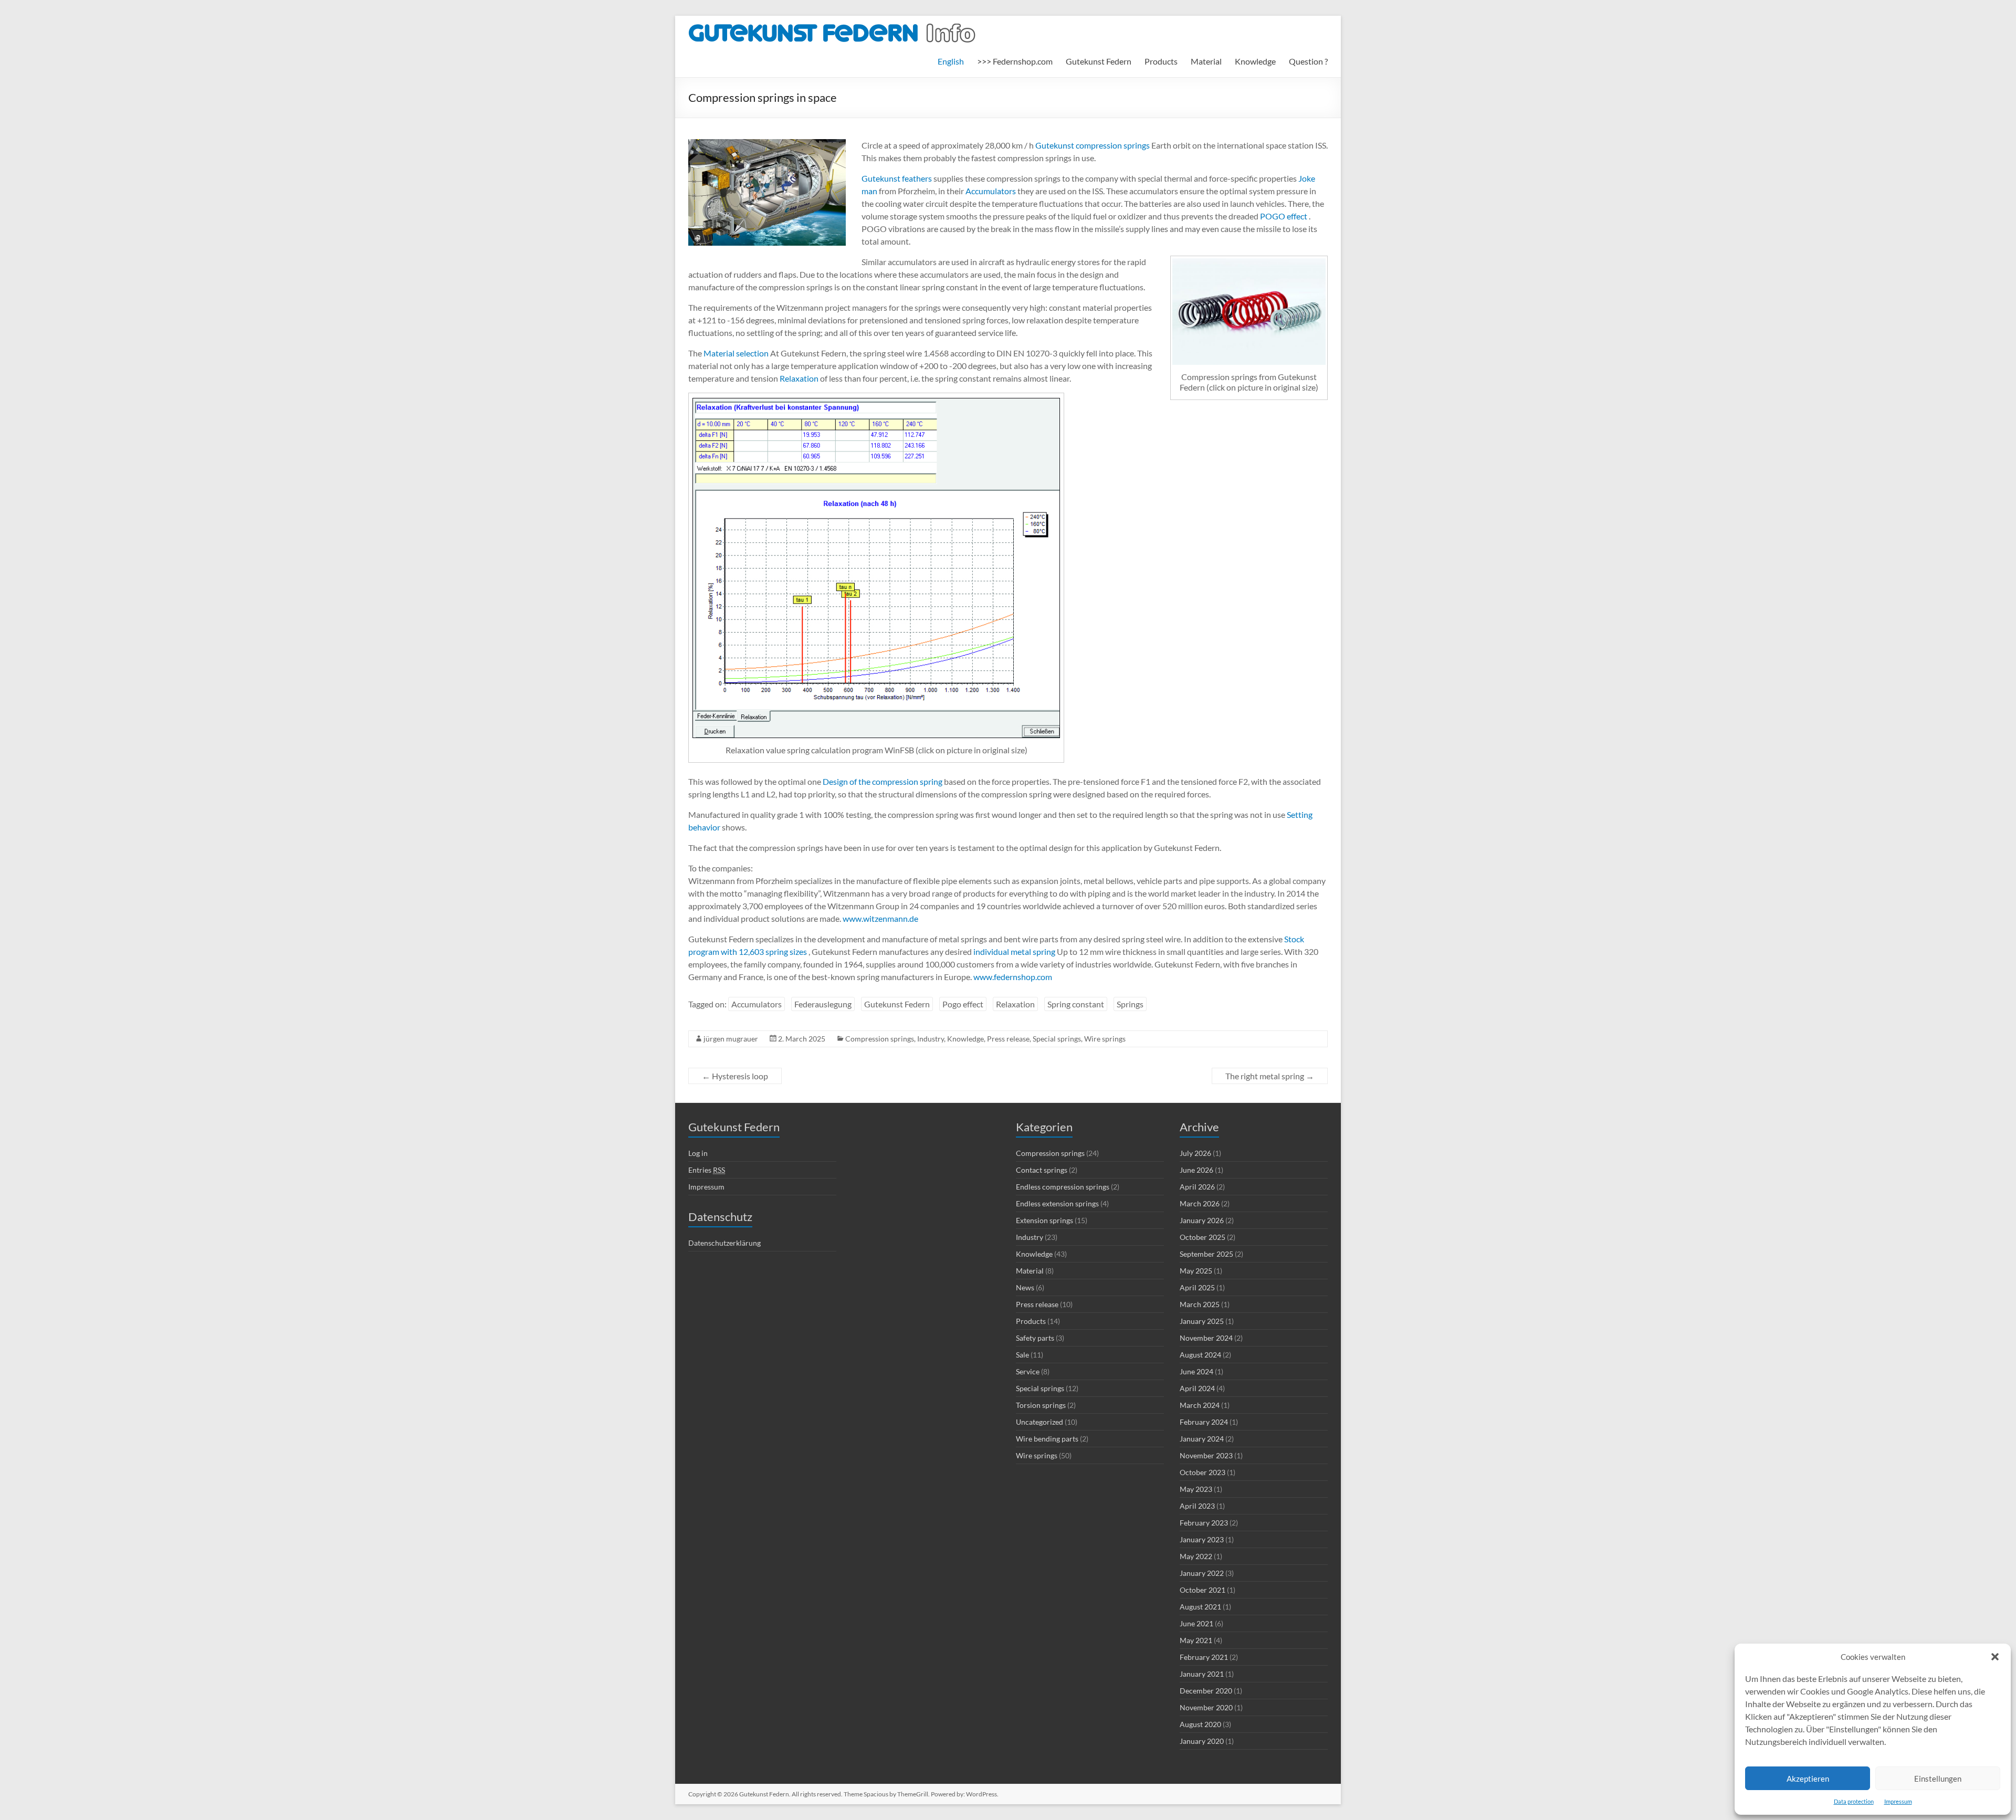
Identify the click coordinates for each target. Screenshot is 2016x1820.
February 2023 (1204, 1523)
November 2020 (1206, 1707)
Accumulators (990, 191)
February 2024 (1204, 1422)
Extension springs (1044, 1220)
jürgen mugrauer (731, 1039)
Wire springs (1105, 1039)
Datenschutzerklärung (724, 1243)
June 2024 (1196, 1371)
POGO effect (1283, 216)
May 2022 (1196, 1556)
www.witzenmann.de (880, 918)
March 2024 (1200, 1405)
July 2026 (1195, 1153)
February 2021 (1204, 1657)
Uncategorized (1039, 1422)
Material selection (736, 353)
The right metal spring (1270, 1076)
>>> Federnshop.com (1015, 61)
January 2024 (1202, 1439)
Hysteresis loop (735, 1076)
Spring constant (1076, 1004)
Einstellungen (1938, 1779)
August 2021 (1200, 1607)
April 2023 (1197, 1506)
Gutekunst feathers (897, 178)
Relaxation (799, 378)
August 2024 (1200, 1355)
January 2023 (1202, 1539)
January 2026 (1202, 1220)
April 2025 (1197, 1287)
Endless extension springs (1057, 1203)
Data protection (1854, 1801)
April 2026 (1197, 1187)
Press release (1008, 1039)
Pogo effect (963, 1004)
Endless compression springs (1063, 1187)
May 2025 (1196, 1271)
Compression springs (880, 1039)
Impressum (1898, 1801)
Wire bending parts (1047, 1439)
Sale (1022, 1355)
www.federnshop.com (1013, 977)
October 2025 (1203, 1237)
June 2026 (1196, 1170)
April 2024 (1197, 1388)
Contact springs (1042, 1170)
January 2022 (1202, 1573)
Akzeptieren (1808, 1779)
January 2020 (1202, 1741)
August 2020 (1200, 1724)
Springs (1130, 1004)
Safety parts (1035, 1338)
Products (1161, 61)
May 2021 (1196, 1640)
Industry (931, 1039)
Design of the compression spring (882, 781)
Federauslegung (823, 1004)
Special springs (1057, 1039)
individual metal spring (1014, 951)
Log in (698, 1153)
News (1025, 1287)
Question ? (1308, 61)
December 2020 (1206, 1691)
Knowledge (1255, 61)
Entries (707, 1170)
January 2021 (1202, 1674)
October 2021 (1203, 1590)
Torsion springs (1041, 1405)
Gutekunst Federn (1099, 61)
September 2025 (1206, 1254)
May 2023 (1196, 1489)
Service (1028, 1371)
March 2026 (1200, 1203)
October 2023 (1203, 1472)
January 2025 (1202, 1321)
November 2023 (1206, 1455)
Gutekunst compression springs (1093, 145)
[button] (1995, 1657)
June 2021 (1196, 1623)
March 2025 (1200, 1304)
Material (1206, 61)
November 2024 (1206, 1338)
